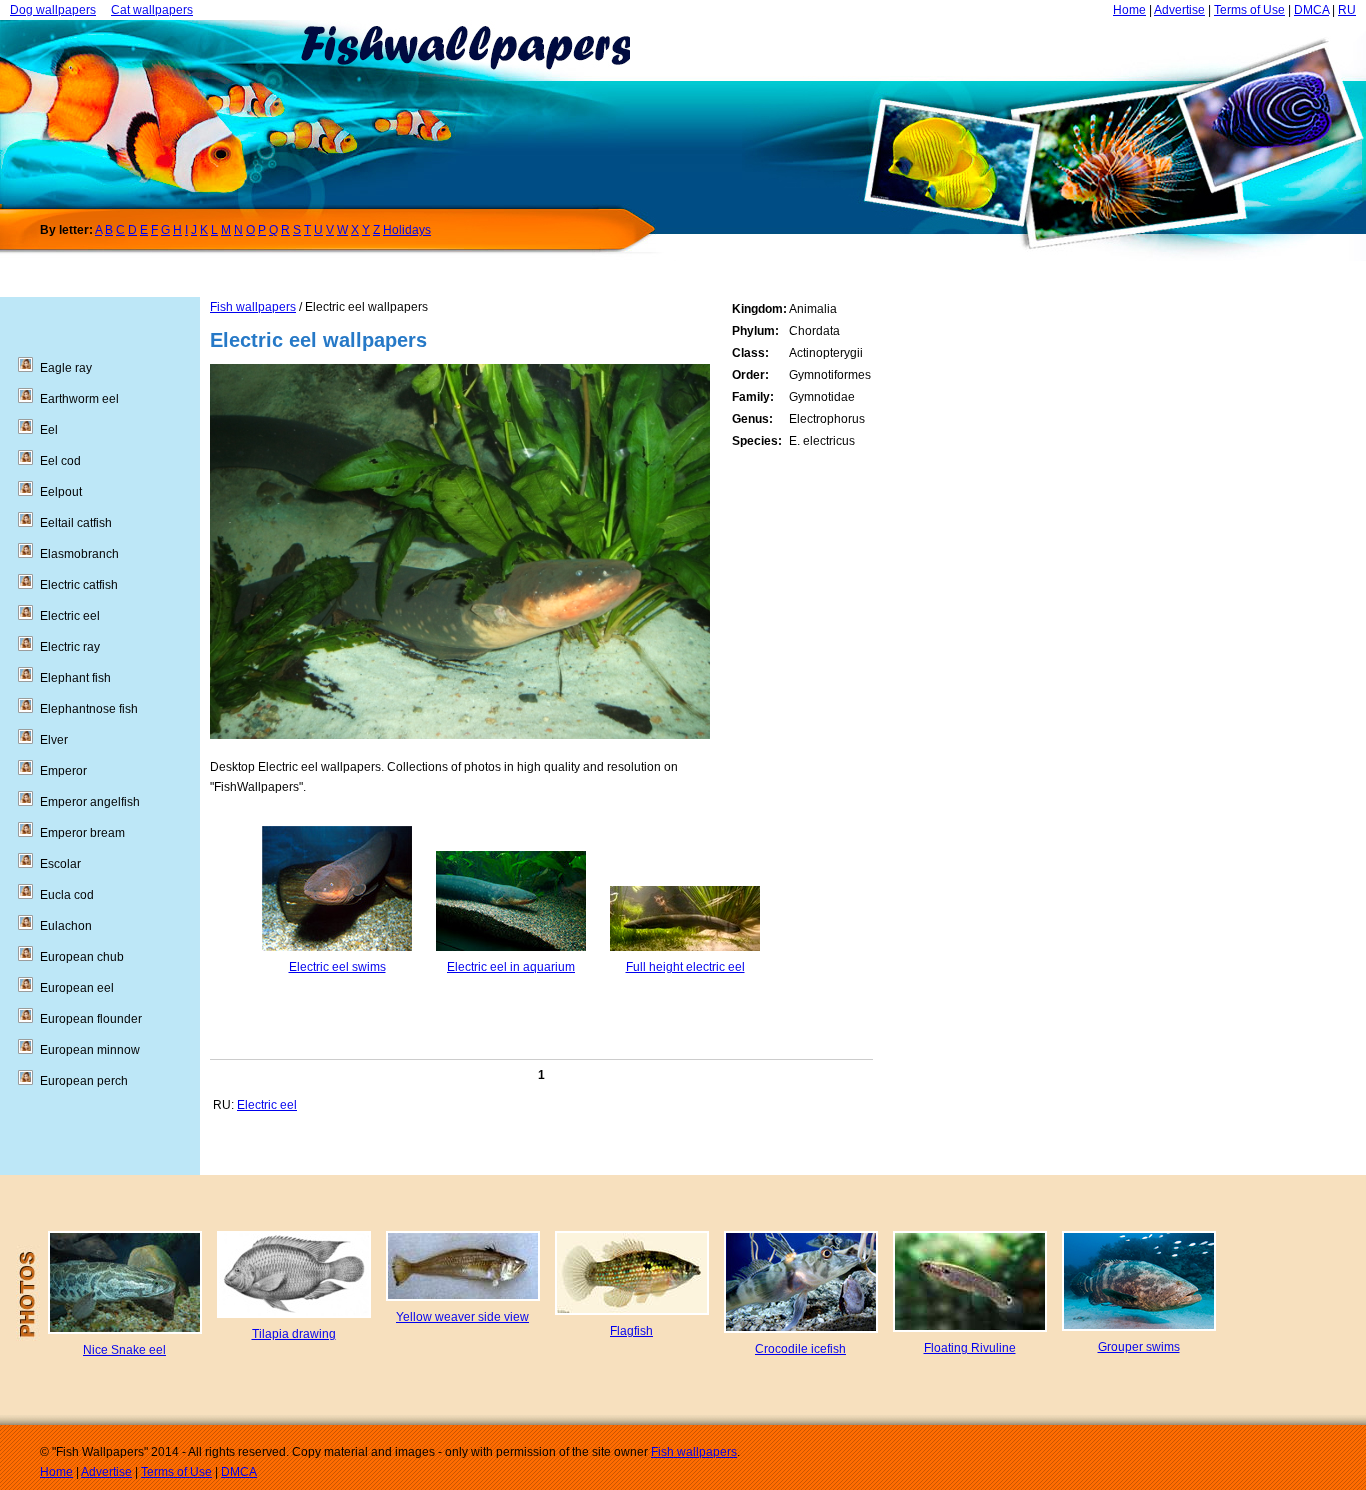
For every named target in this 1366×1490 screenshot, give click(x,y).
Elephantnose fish (89, 709)
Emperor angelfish (90, 802)
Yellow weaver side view (462, 1317)
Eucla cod (67, 895)
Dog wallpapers (53, 10)
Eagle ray (66, 368)
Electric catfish (79, 585)
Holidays (407, 230)
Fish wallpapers (253, 307)
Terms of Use (1249, 10)
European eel (77, 988)
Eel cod (60, 461)
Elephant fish (75, 678)
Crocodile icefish (800, 1349)
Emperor (63, 771)
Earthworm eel (79, 399)
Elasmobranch (79, 554)
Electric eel (267, 1105)
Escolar (60, 864)
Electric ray (70, 647)
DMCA (1311, 10)
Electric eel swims (337, 967)
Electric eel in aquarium (511, 967)
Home (1129, 10)
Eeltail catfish (76, 523)
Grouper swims (1139, 1347)
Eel (49, 430)
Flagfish (631, 1331)
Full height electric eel (685, 967)
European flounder (91, 1019)
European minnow (90, 1050)
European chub (82, 957)
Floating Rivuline (970, 1348)
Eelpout (61, 492)
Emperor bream (82, 833)
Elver (54, 740)
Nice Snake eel (124, 1350)
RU (1347, 10)
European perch (84, 1081)
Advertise (1179, 10)
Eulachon (66, 926)
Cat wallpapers (152, 10)
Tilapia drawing (294, 1334)
